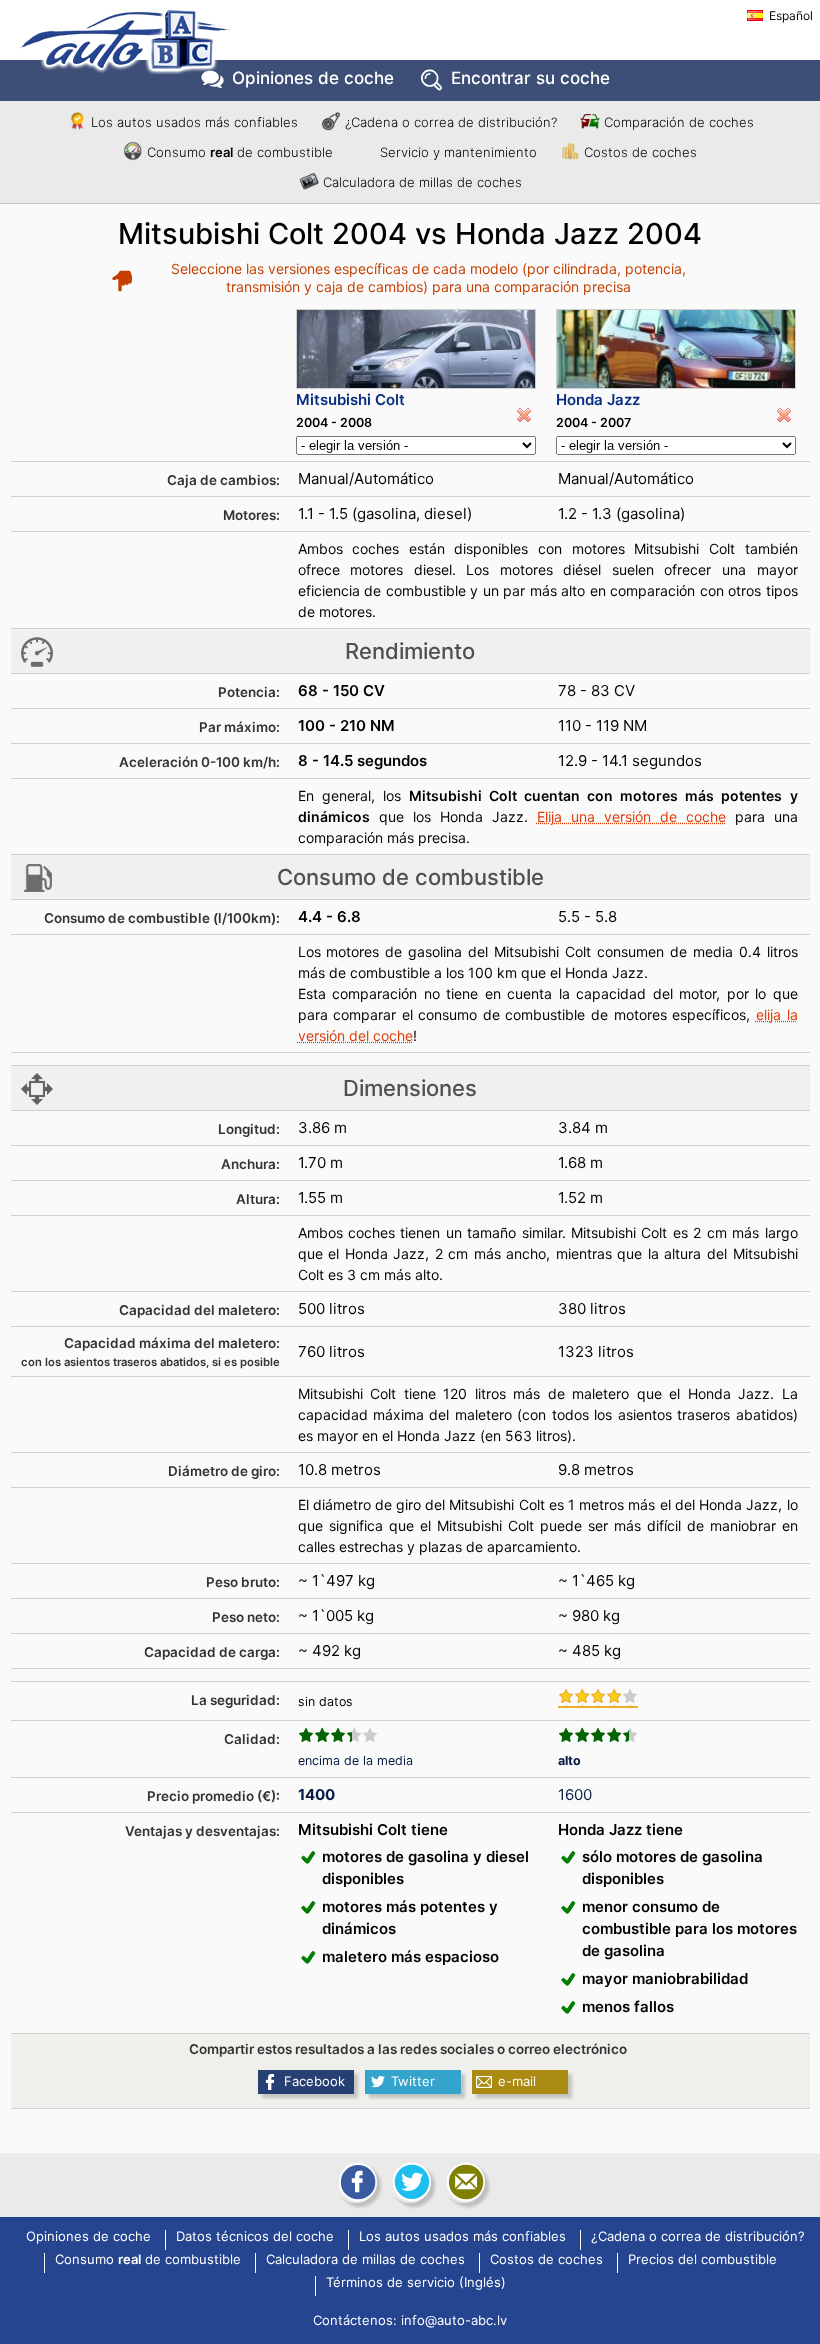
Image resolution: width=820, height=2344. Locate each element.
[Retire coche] (524, 415)
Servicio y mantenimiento (458, 152)
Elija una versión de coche (631, 816)
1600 (575, 1794)
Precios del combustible (702, 2260)
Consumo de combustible (240, 152)
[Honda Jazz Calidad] (598, 1735)
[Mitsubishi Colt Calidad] (338, 1735)
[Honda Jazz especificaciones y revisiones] (676, 349)
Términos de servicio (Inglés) (416, 2283)
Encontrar (530, 78)
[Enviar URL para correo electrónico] (464, 2182)
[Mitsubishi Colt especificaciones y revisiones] (416, 349)
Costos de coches (640, 152)
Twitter (413, 2081)
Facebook (314, 2081)
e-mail (517, 2081)
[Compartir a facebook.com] (356, 2182)
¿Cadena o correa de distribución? (451, 122)
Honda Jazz (598, 399)
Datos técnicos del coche (255, 2237)
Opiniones (313, 78)
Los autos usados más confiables (194, 122)
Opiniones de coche (88, 2237)
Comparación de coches (679, 122)
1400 (316, 1794)
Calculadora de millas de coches (422, 182)
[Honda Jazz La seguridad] (598, 1698)
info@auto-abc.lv (454, 2320)
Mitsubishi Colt (350, 399)
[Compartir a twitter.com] (410, 2182)
